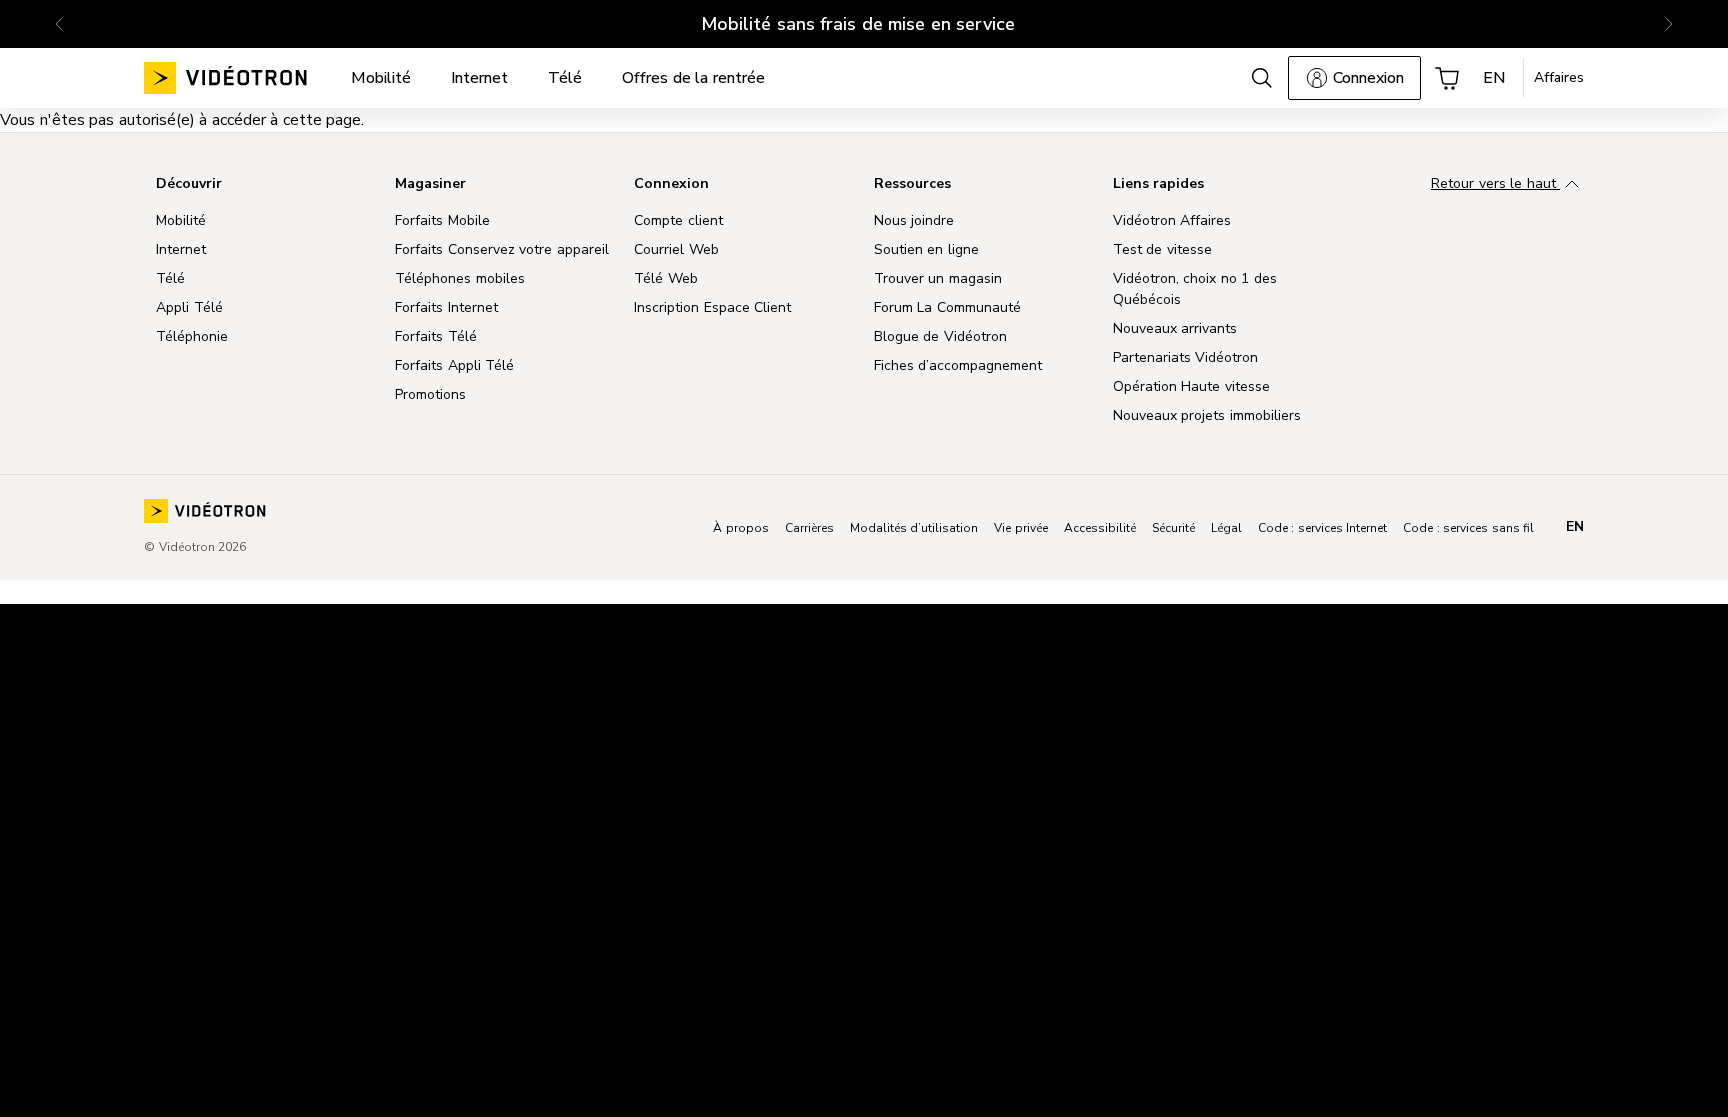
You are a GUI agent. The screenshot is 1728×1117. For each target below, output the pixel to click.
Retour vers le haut (1495, 183)
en (1575, 527)
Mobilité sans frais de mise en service (858, 24)
